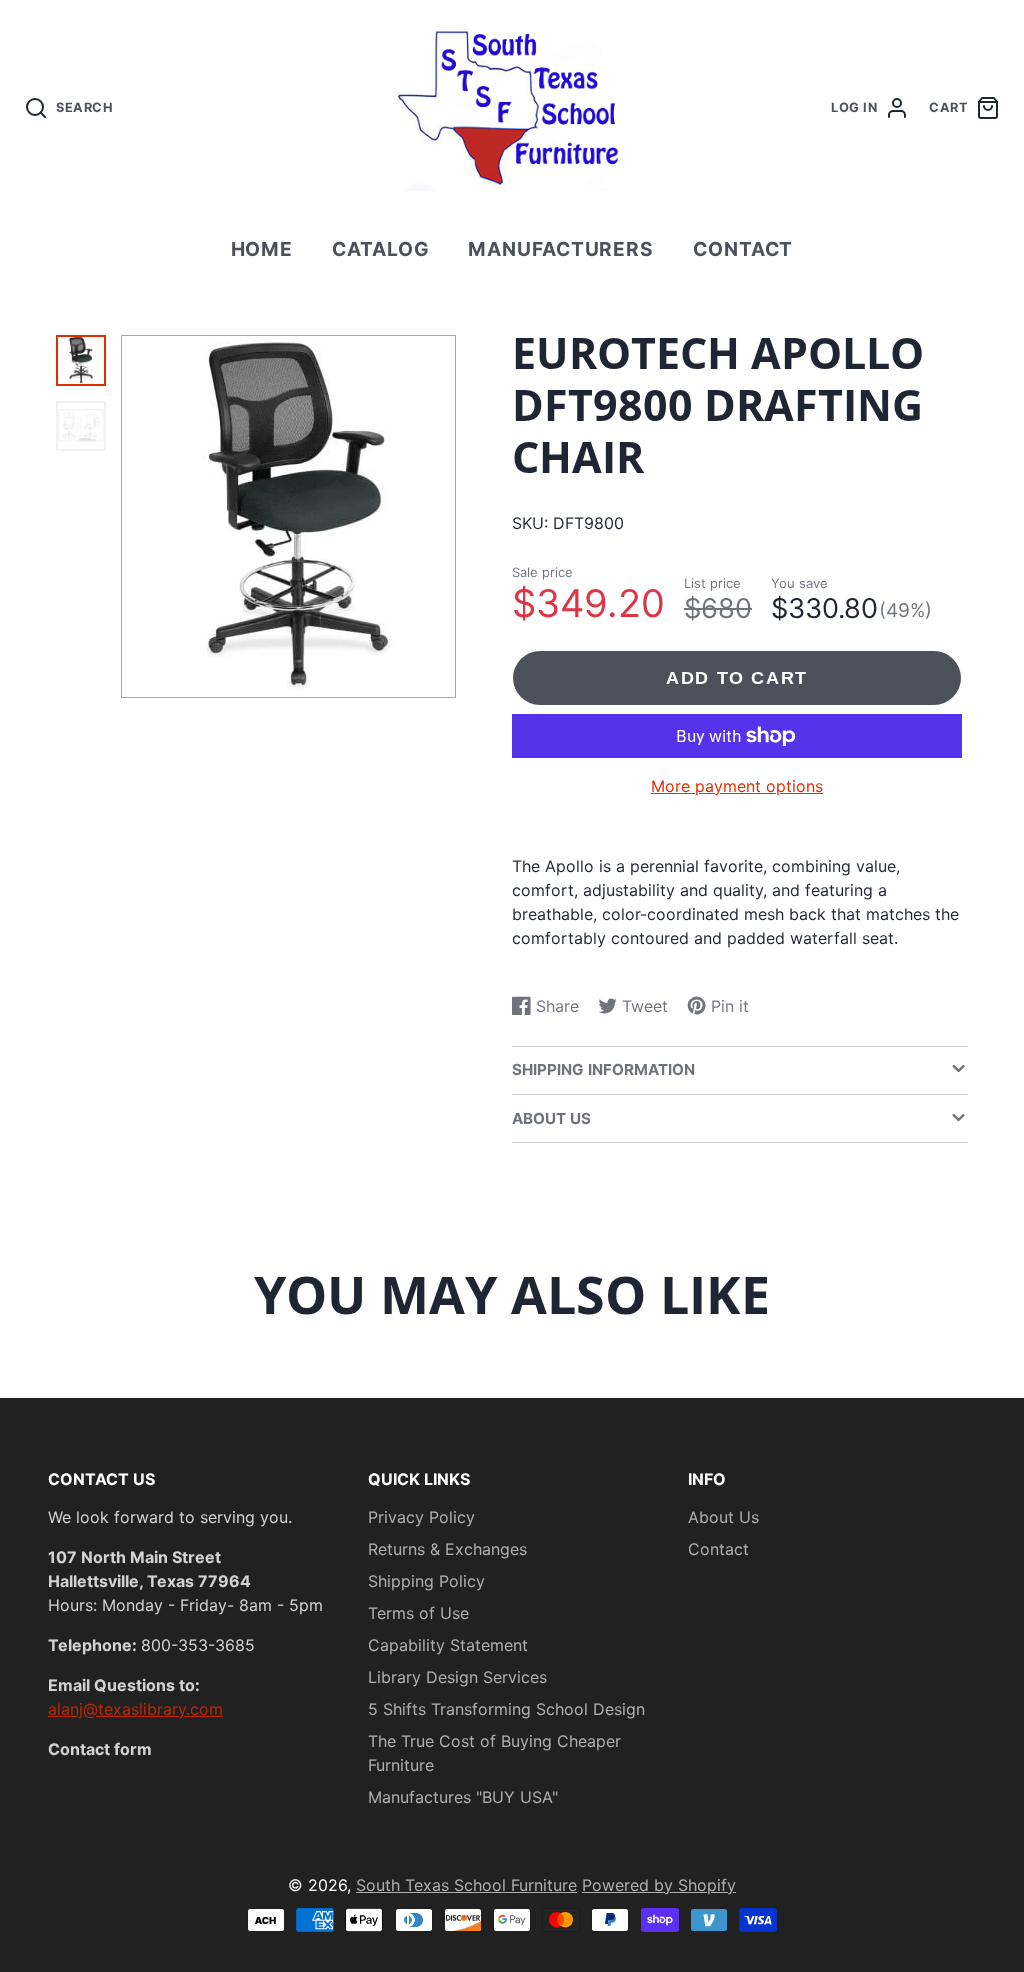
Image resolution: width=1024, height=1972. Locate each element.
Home (262, 249)
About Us (723, 1517)
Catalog (381, 249)
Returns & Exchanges (447, 1549)
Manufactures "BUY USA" (463, 1797)
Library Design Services (457, 1677)
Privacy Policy (421, 1517)
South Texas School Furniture (466, 1885)
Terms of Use (418, 1613)
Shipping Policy (426, 1581)
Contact (743, 249)
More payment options (737, 786)
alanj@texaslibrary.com (135, 1709)
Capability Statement (448, 1645)
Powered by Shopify (659, 1885)
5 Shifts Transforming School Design (506, 1709)
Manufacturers (561, 249)
